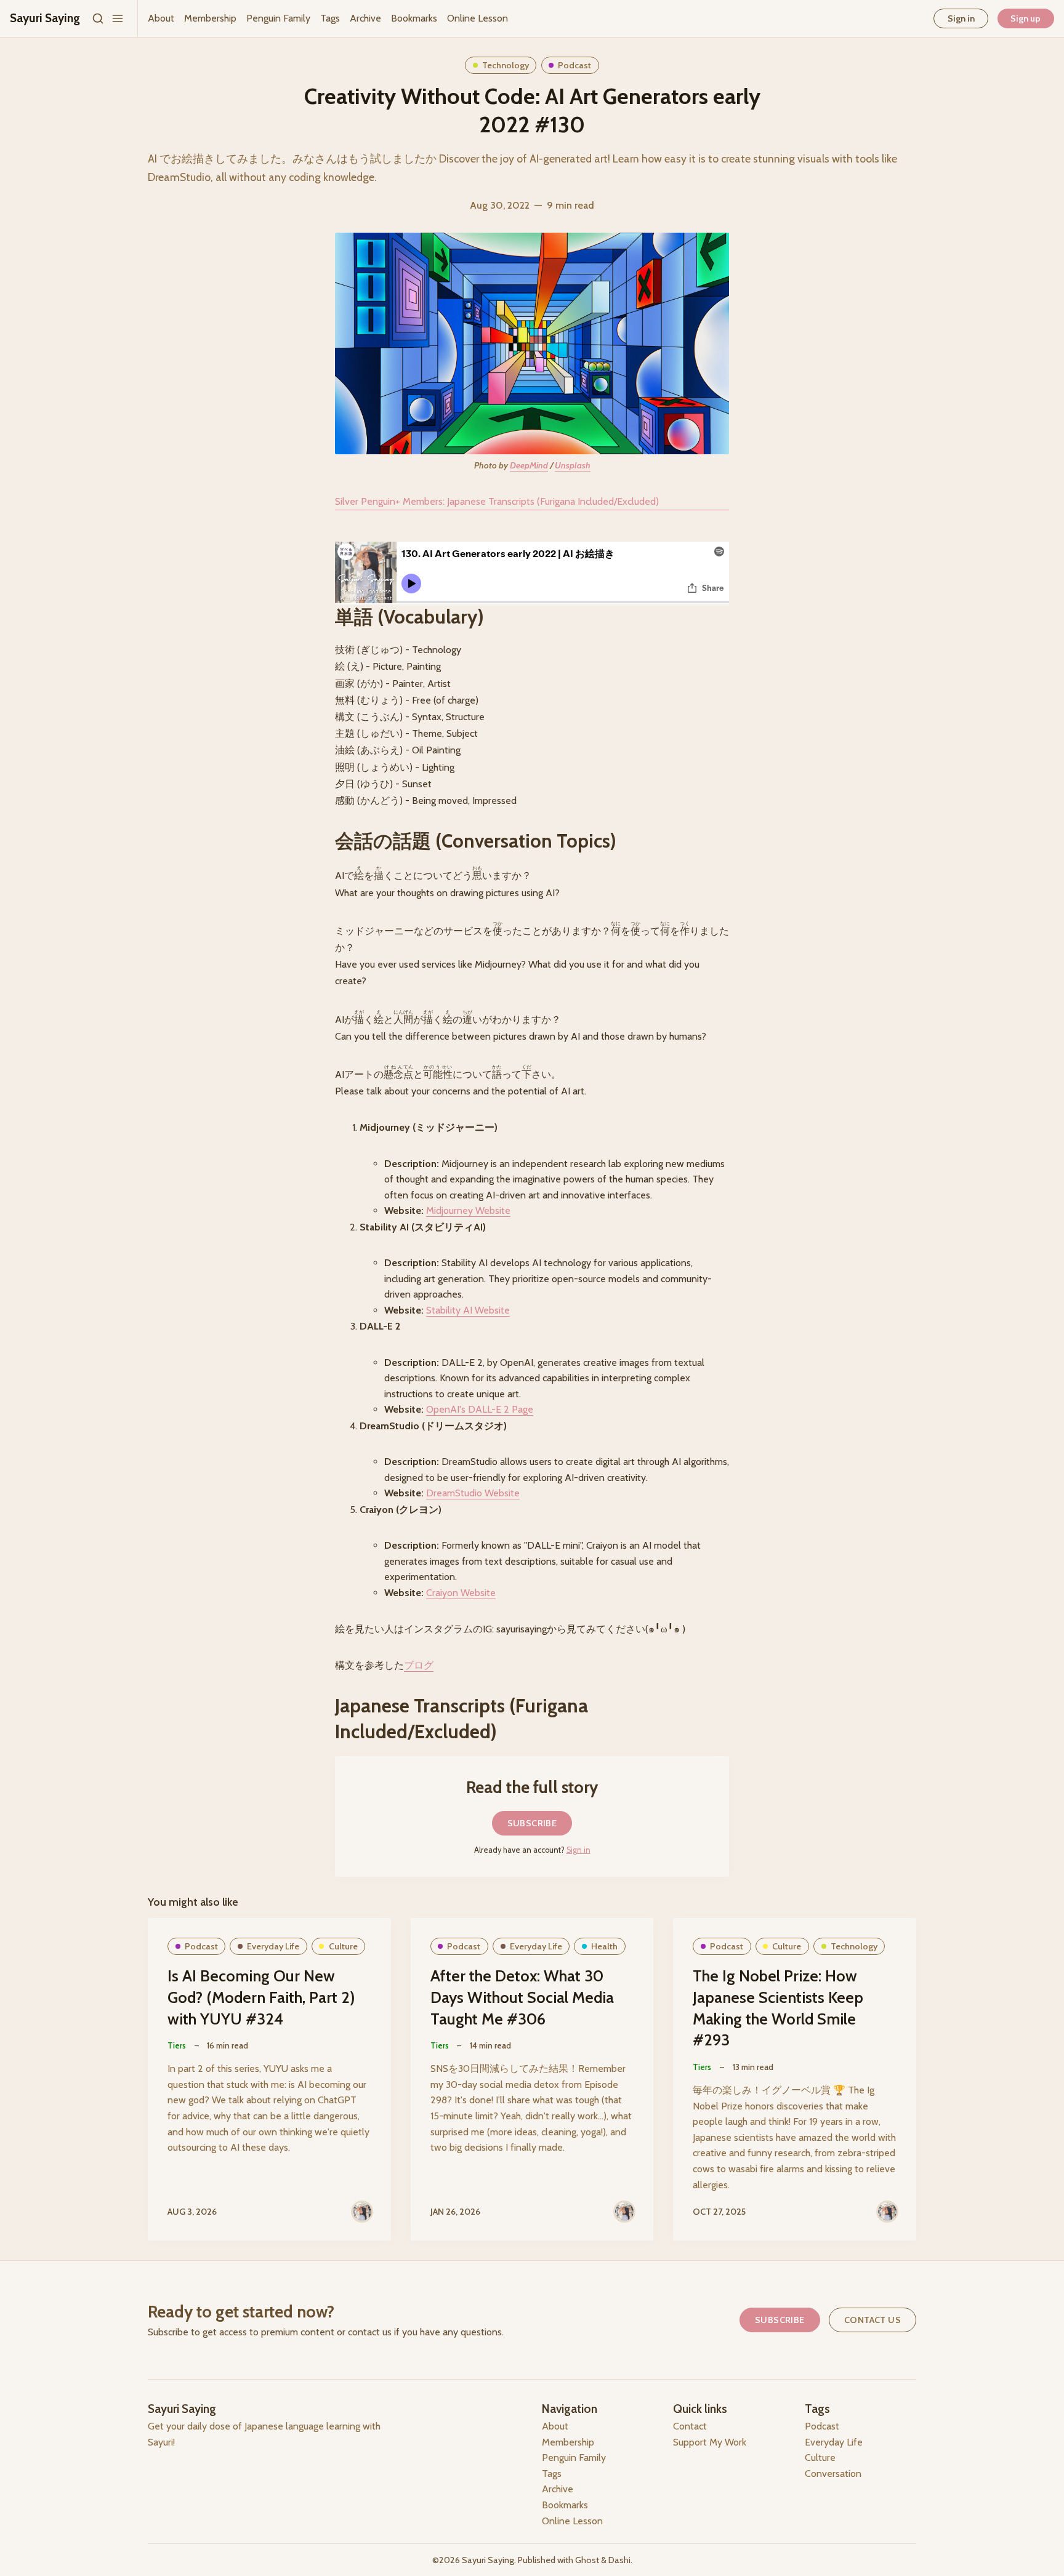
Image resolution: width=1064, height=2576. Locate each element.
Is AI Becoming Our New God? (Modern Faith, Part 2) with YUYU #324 (261, 1997)
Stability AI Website (468, 1310)
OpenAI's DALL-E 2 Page (480, 1409)
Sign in (961, 18)
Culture (343, 1946)
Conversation (833, 2474)
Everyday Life (273, 1946)
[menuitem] (161, 18)
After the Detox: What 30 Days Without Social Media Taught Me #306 (522, 1997)
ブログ (419, 1665)
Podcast (574, 65)
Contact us (873, 2320)
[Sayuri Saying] (362, 2212)
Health (604, 1946)
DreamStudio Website (473, 1493)
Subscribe (532, 1823)
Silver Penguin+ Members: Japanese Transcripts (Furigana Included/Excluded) (497, 501)
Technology (506, 65)
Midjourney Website (468, 1210)
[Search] (98, 18)
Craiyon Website (461, 1593)
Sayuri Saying (488, 2560)
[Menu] (118, 18)
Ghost (587, 2560)
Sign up (1026, 18)
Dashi (619, 2560)
